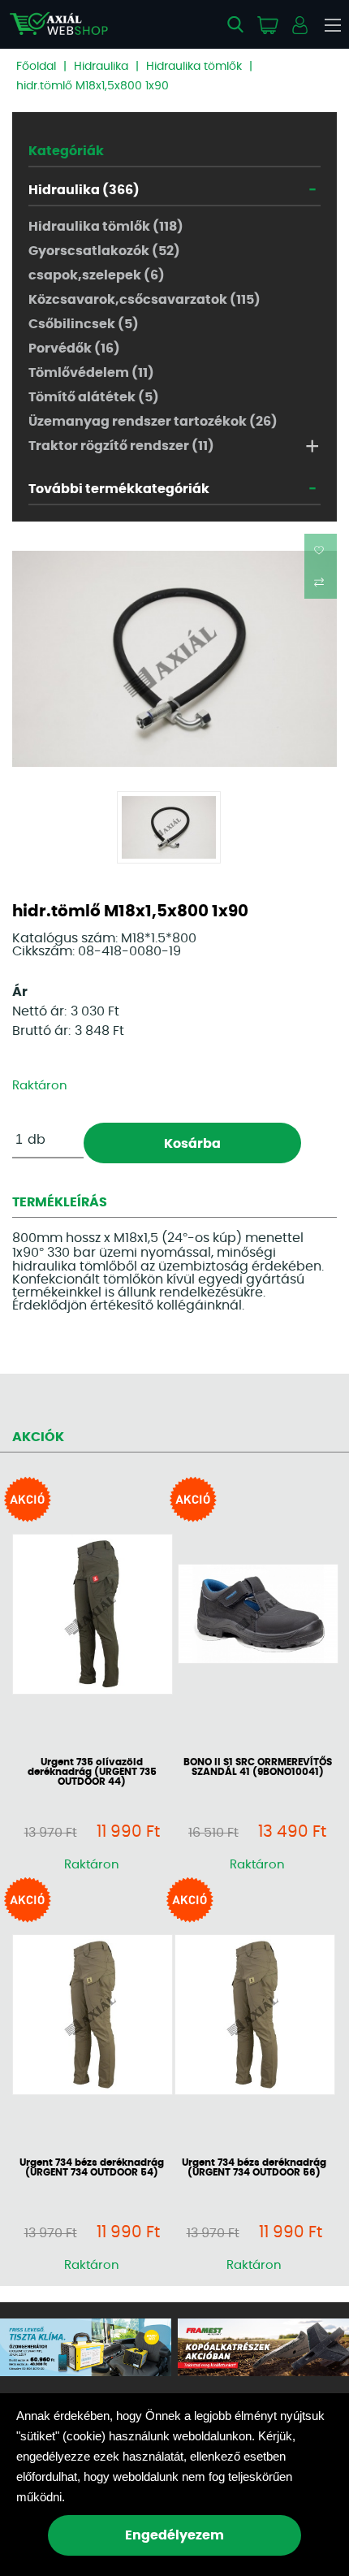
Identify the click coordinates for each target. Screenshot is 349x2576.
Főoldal (36, 67)
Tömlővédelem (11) (91, 373)
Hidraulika (101, 67)
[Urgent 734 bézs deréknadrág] (92, 2016)
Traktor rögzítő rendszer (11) (121, 446)
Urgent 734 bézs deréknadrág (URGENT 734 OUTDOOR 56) (254, 2167)
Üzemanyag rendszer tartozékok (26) (153, 422)
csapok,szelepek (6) (97, 275)
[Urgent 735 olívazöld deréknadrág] (92, 1615)
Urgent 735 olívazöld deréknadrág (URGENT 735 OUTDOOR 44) (92, 1772)
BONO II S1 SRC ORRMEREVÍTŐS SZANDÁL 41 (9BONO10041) (258, 1767)
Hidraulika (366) (84, 190)
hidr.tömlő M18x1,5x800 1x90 (93, 86)
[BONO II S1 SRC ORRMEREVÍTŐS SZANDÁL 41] (257, 1615)
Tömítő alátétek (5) (94, 397)
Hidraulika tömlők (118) (106, 227)
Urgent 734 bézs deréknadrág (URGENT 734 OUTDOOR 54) (92, 2167)
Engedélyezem (174, 2535)
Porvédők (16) (74, 349)
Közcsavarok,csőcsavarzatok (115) (144, 300)
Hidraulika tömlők (194, 67)
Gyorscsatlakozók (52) (104, 251)
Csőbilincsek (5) (84, 324)
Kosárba (192, 1144)
